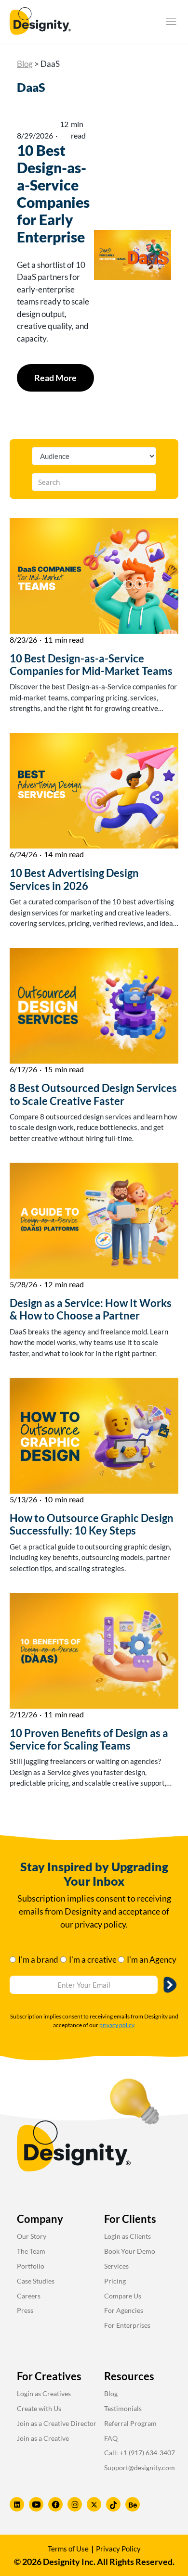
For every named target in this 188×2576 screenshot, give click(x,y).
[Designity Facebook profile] (55, 2504)
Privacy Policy (118, 2549)
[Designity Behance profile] (133, 2504)
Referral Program (130, 2423)
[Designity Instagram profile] (75, 2504)
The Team (31, 2251)
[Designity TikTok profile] (113, 2504)
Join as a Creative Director (57, 2423)
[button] (171, 22)
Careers (29, 2296)
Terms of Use (68, 2549)
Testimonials (123, 2408)
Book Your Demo (130, 2251)
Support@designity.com (140, 2468)
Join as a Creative (43, 2438)
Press (25, 2310)
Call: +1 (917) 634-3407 (140, 2453)
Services (116, 2266)
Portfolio (31, 2266)
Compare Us (123, 2296)
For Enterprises (127, 2325)
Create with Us (39, 2408)
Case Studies (36, 2281)
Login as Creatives (44, 2393)
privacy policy (117, 2025)
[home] (40, 21)
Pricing (115, 2281)
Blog (25, 64)
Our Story (32, 2236)
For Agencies (124, 2310)
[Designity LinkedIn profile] (17, 2504)
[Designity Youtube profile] (36, 2504)
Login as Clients (128, 2236)
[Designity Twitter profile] (94, 2504)
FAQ (111, 2438)
